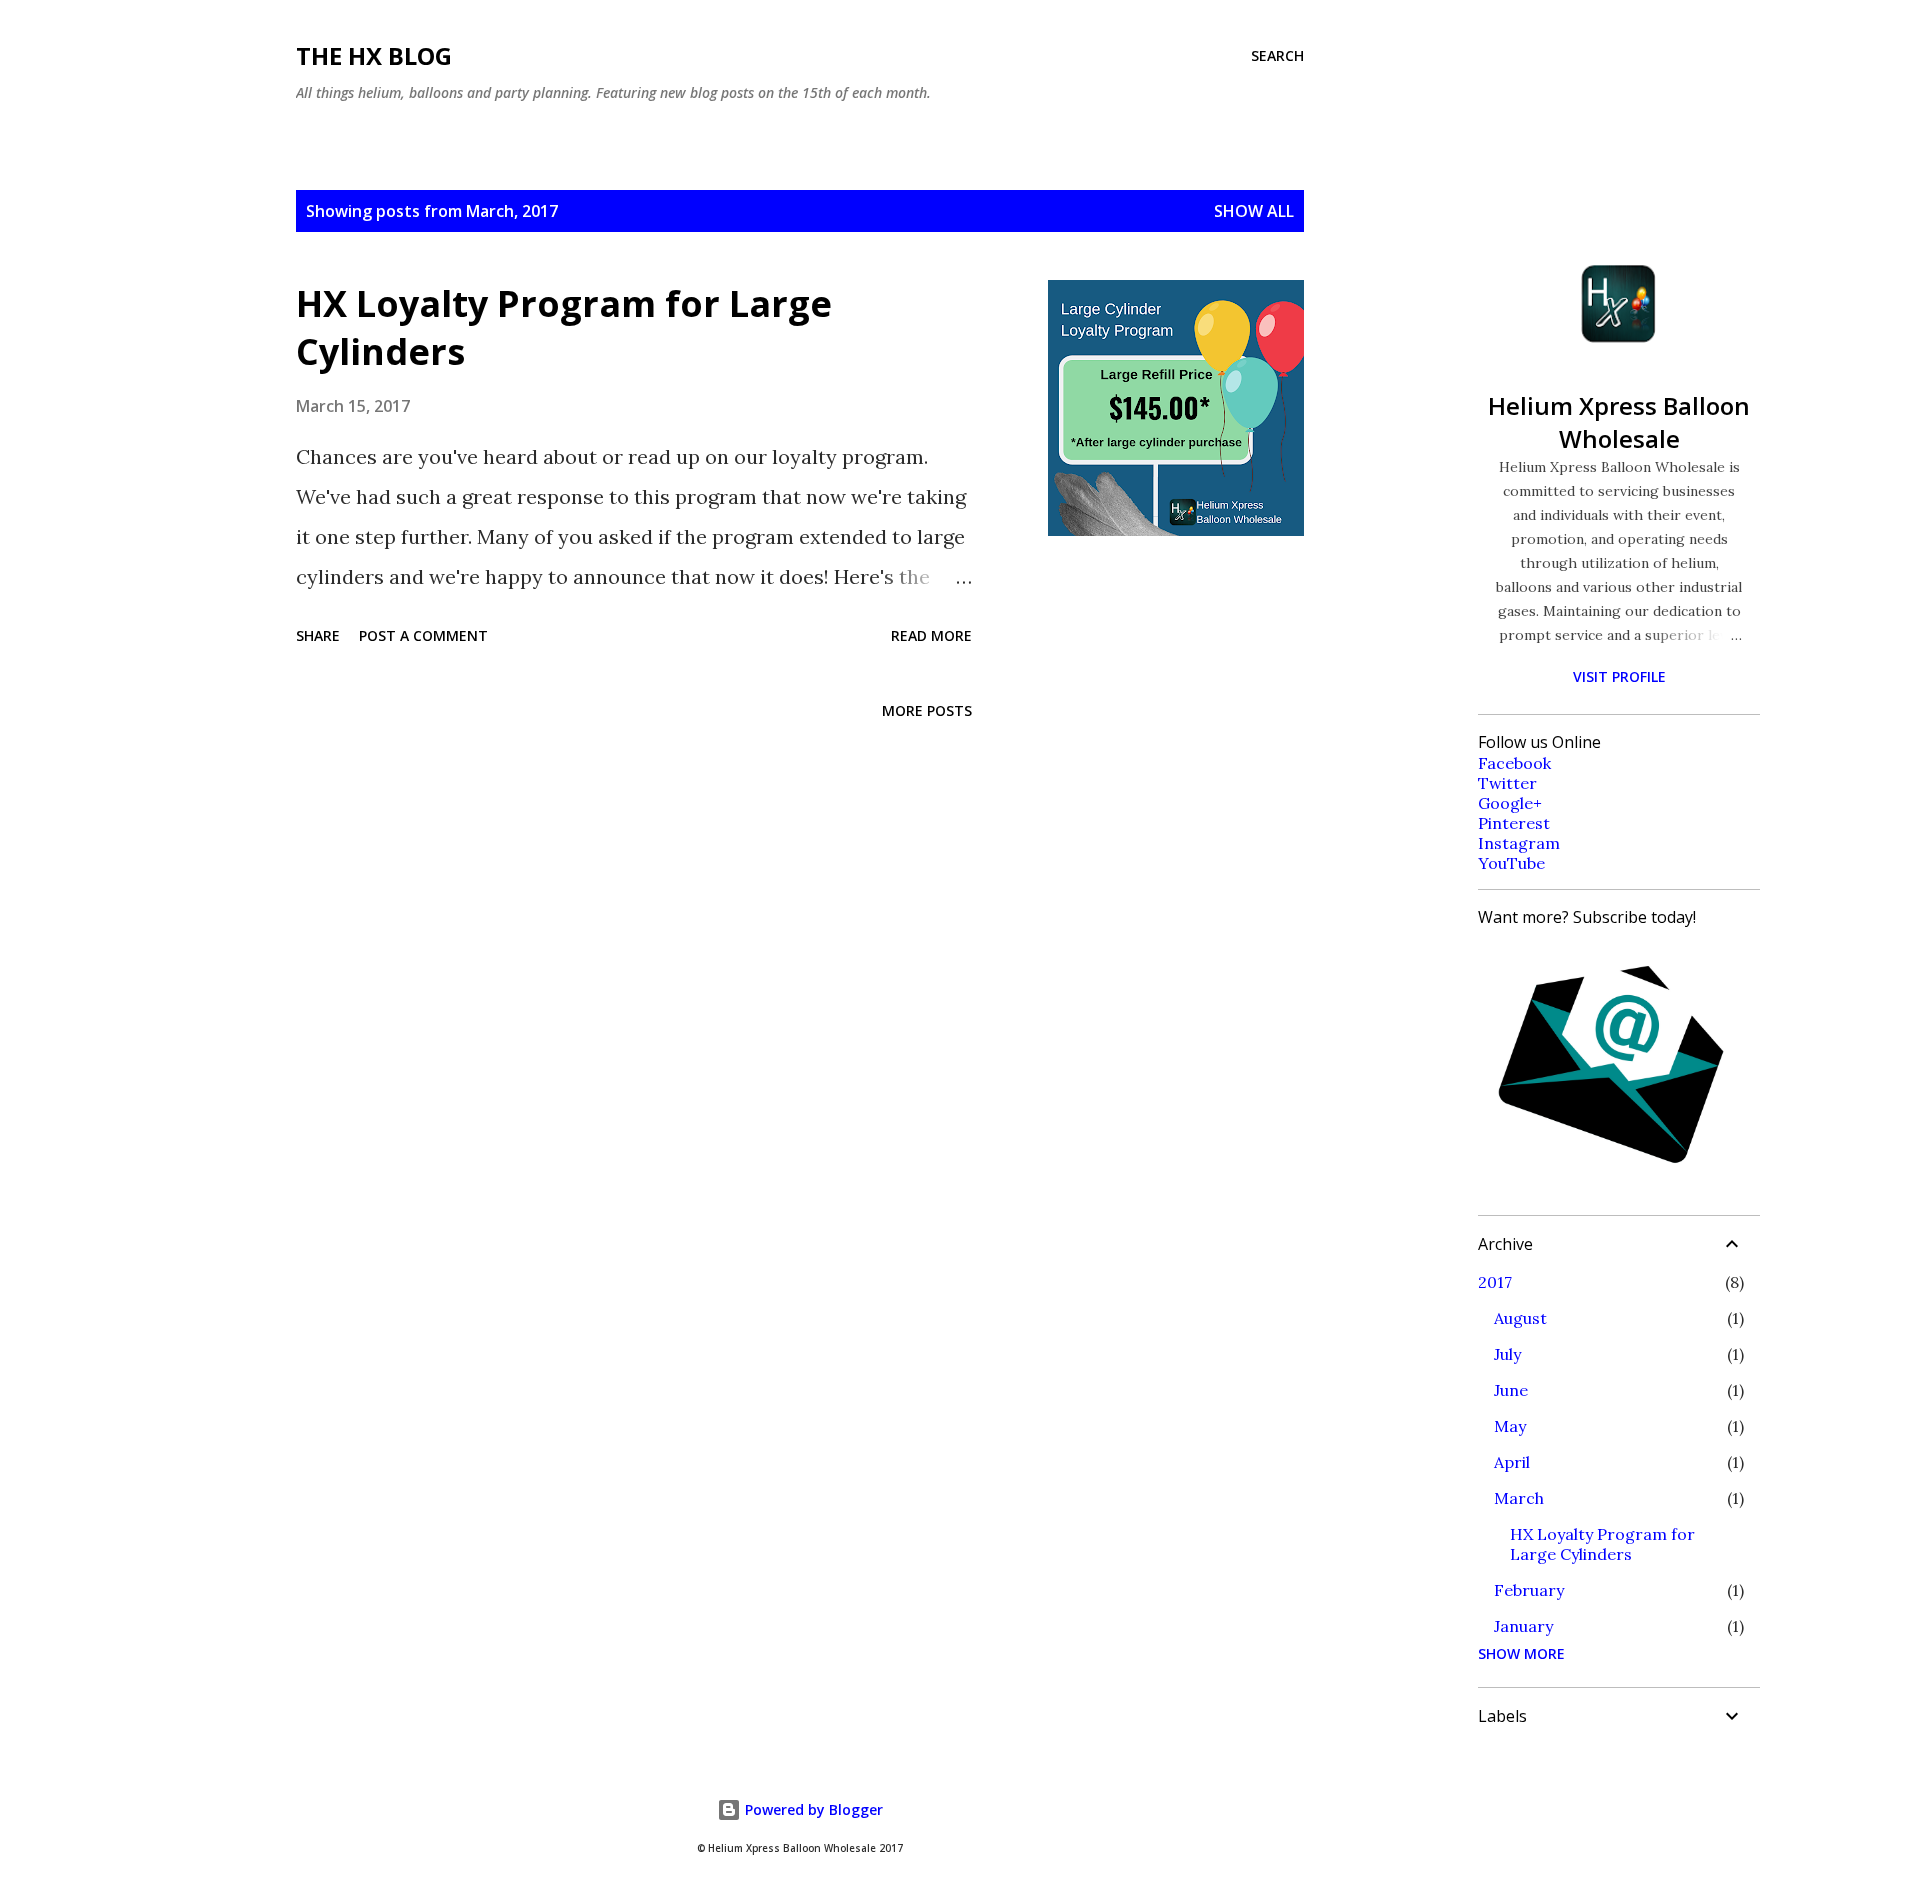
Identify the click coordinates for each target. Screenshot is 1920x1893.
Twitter (1507, 783)
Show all (1254, 211)
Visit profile (1619, 676)
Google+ (1510, 803)
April (1512, 1462)
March (1519, 1498)
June (1511, 1390)
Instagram (1519, 843)
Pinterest (1514, 823)
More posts (927, 710)
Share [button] (318, 635)
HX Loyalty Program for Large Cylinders (564, 327)
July (1507, 1354)
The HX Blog (374, 55)
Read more (931, 635)
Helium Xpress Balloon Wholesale (1619, 422)
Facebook (1514, 763)
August (1520, 1318)
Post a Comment (423, 635)
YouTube (1511, 863)
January (1523, 1626)
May (1510, 1426)
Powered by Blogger (812, 1809)
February (1529, 1590)
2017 (1495, 1282)
